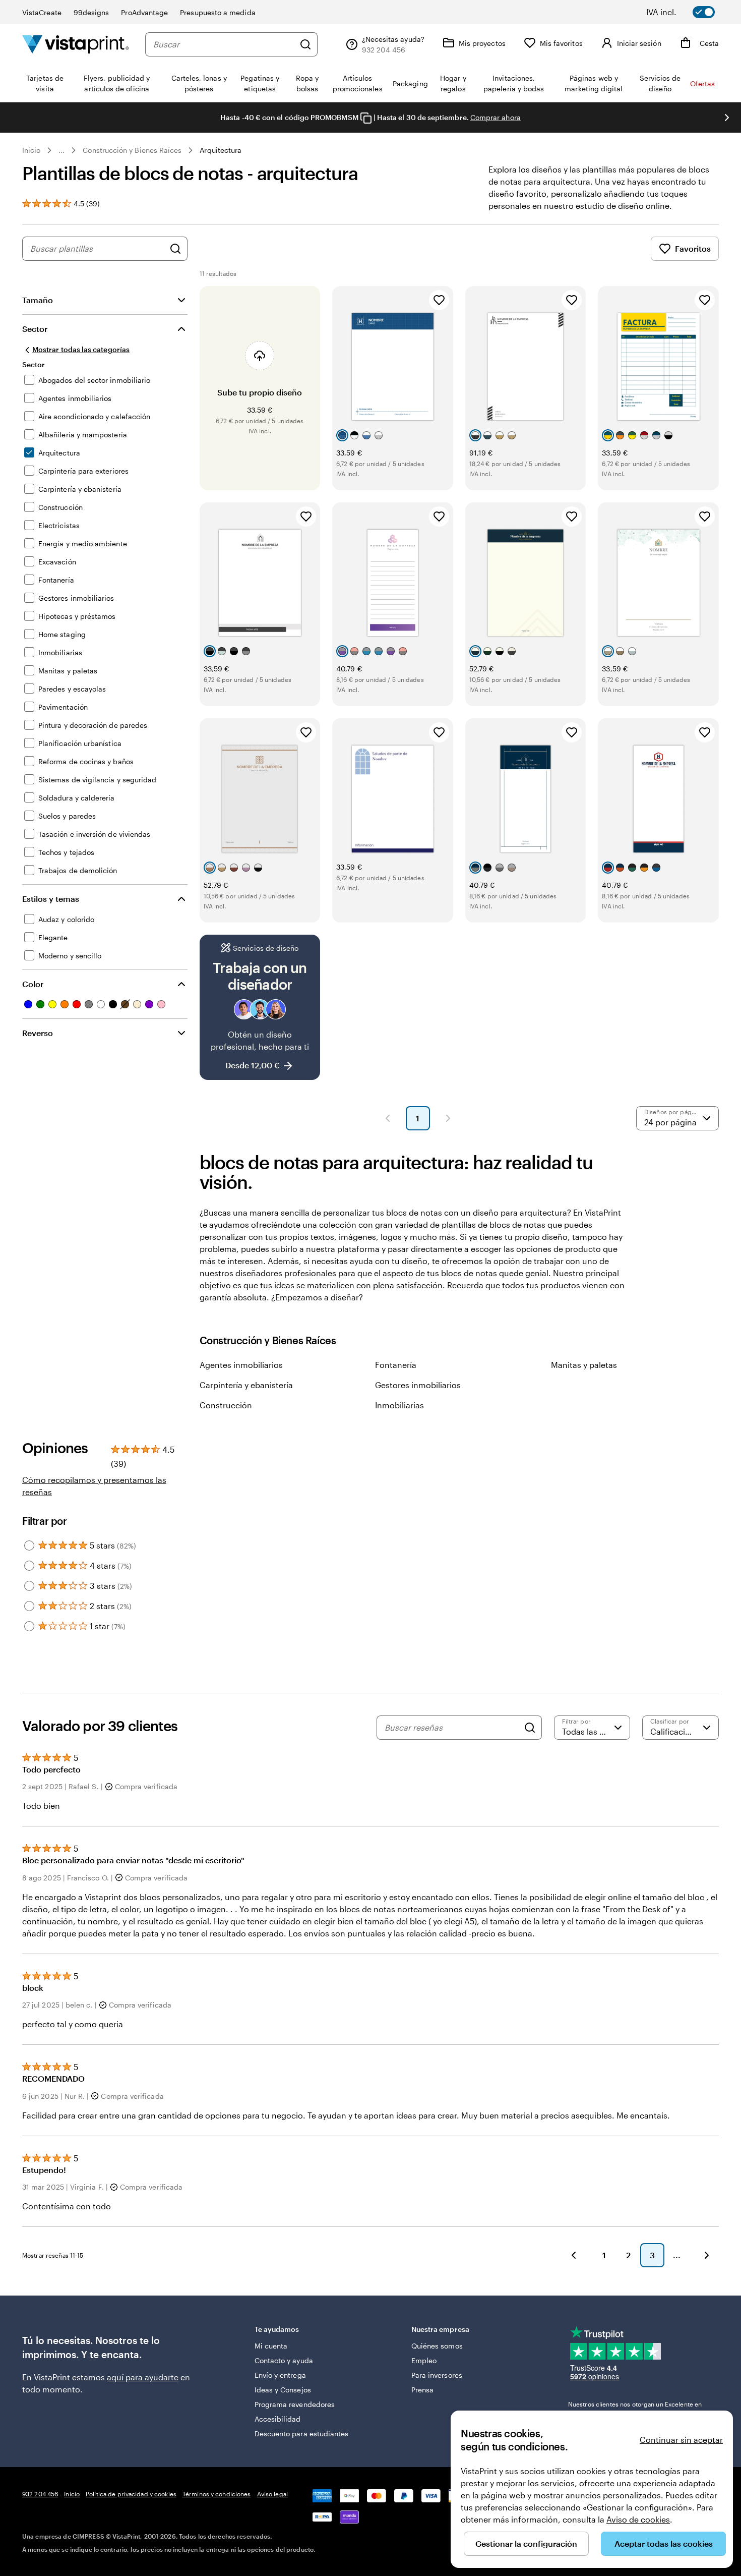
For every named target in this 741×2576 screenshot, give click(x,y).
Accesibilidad (278, 2419)
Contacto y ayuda (284, 2360)
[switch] (688, 12)
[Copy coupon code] (366, 118)
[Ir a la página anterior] (574, 2255)
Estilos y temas (51, 899)
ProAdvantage (144, 12)
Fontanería (396, 1365)
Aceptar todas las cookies (664, 2543)
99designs (91, 12)
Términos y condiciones (217, 2494)
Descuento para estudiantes (302, 2434)
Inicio (31, 150)
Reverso (38, 1033)
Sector (35, 329)
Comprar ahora (496, 117)
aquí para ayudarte (143, 2377)
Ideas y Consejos (283, 2390)
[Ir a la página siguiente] (707, 2255)
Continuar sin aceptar (681, 2440)
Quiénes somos (437, 2346)
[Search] (530, 1728)
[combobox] (224, 44)
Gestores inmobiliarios (418, 1385)
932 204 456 (40, 2494)
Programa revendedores (295, 2404)
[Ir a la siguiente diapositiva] (727, 118)
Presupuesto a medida (218, 12)
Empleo (424, 2360)
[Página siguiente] (448, 1118)
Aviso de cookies (638, 2519)
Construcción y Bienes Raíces (132, 150)
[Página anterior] (388, 1118)
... (61, 150)
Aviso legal (272, 2494)
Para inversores (437, 2375)
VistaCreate (42, 12)
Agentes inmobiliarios (241, 1365)
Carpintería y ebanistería (246, 1385)
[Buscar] (305, 44)
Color (33, 984)
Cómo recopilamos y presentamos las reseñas (94, 1486)
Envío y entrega (280, 2375)
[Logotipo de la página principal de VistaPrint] (76, 44)
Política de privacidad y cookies (131, 2494)
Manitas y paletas (584, 1365)
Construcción (226, 1405)
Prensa (422, 2390)
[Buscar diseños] (175, 249)
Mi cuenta (271, 2346)
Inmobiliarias (399, 1405)
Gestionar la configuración (526, 2543)
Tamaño (38, 300)
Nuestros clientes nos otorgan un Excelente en (635, 2409)
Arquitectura (221, 150)
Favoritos (693, 248)
